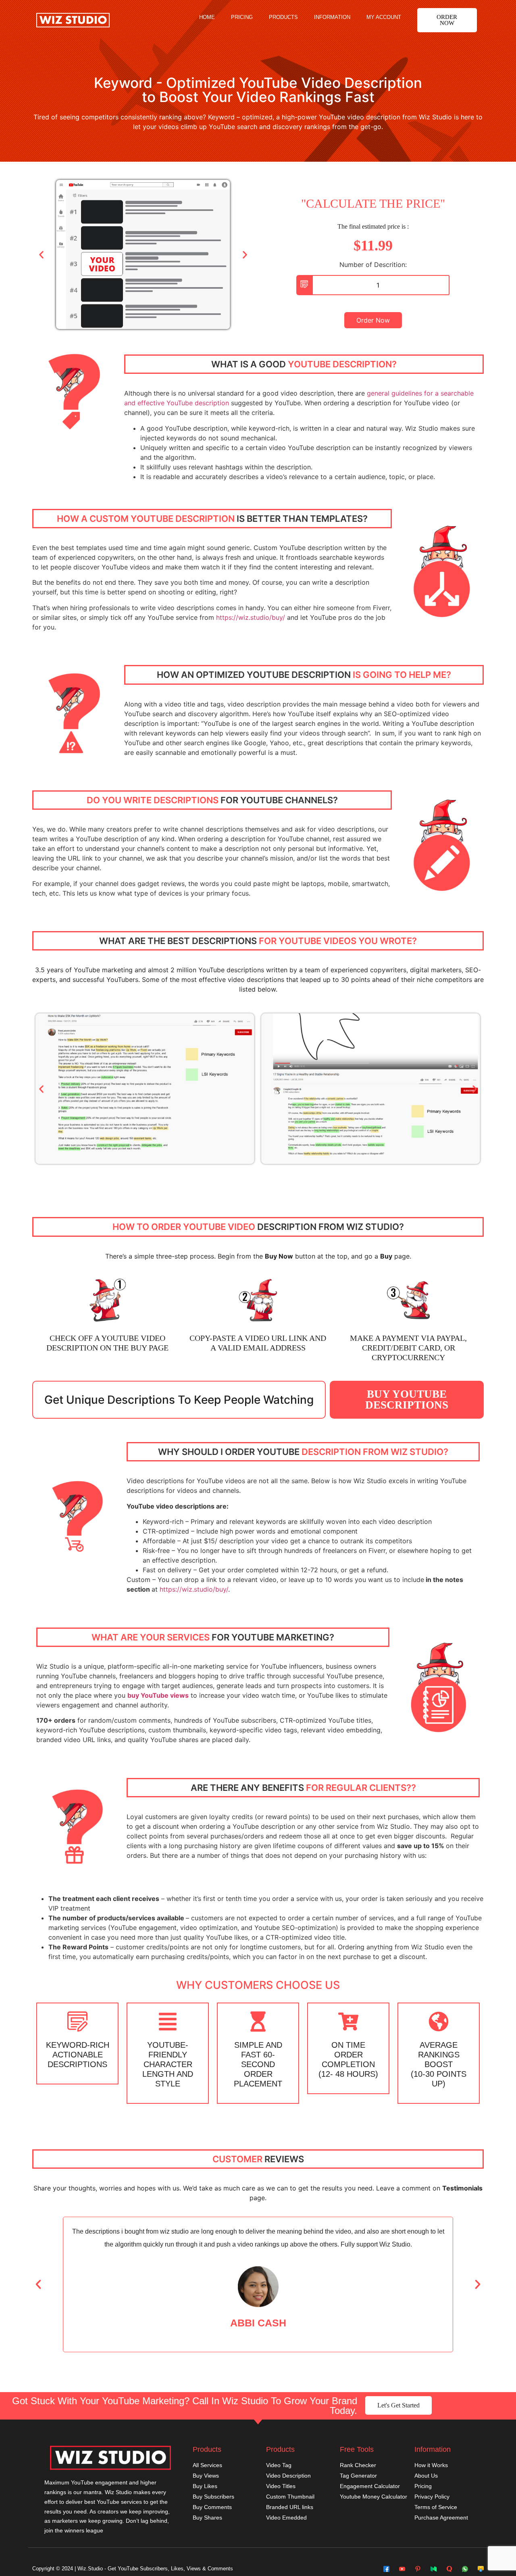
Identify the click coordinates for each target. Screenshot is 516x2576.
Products (283, 17)
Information (332, 17)
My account (384, 17)
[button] (447, 20)
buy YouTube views (158, 1695)
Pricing (242, 17)
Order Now (373, 320)
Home (207, 17)
